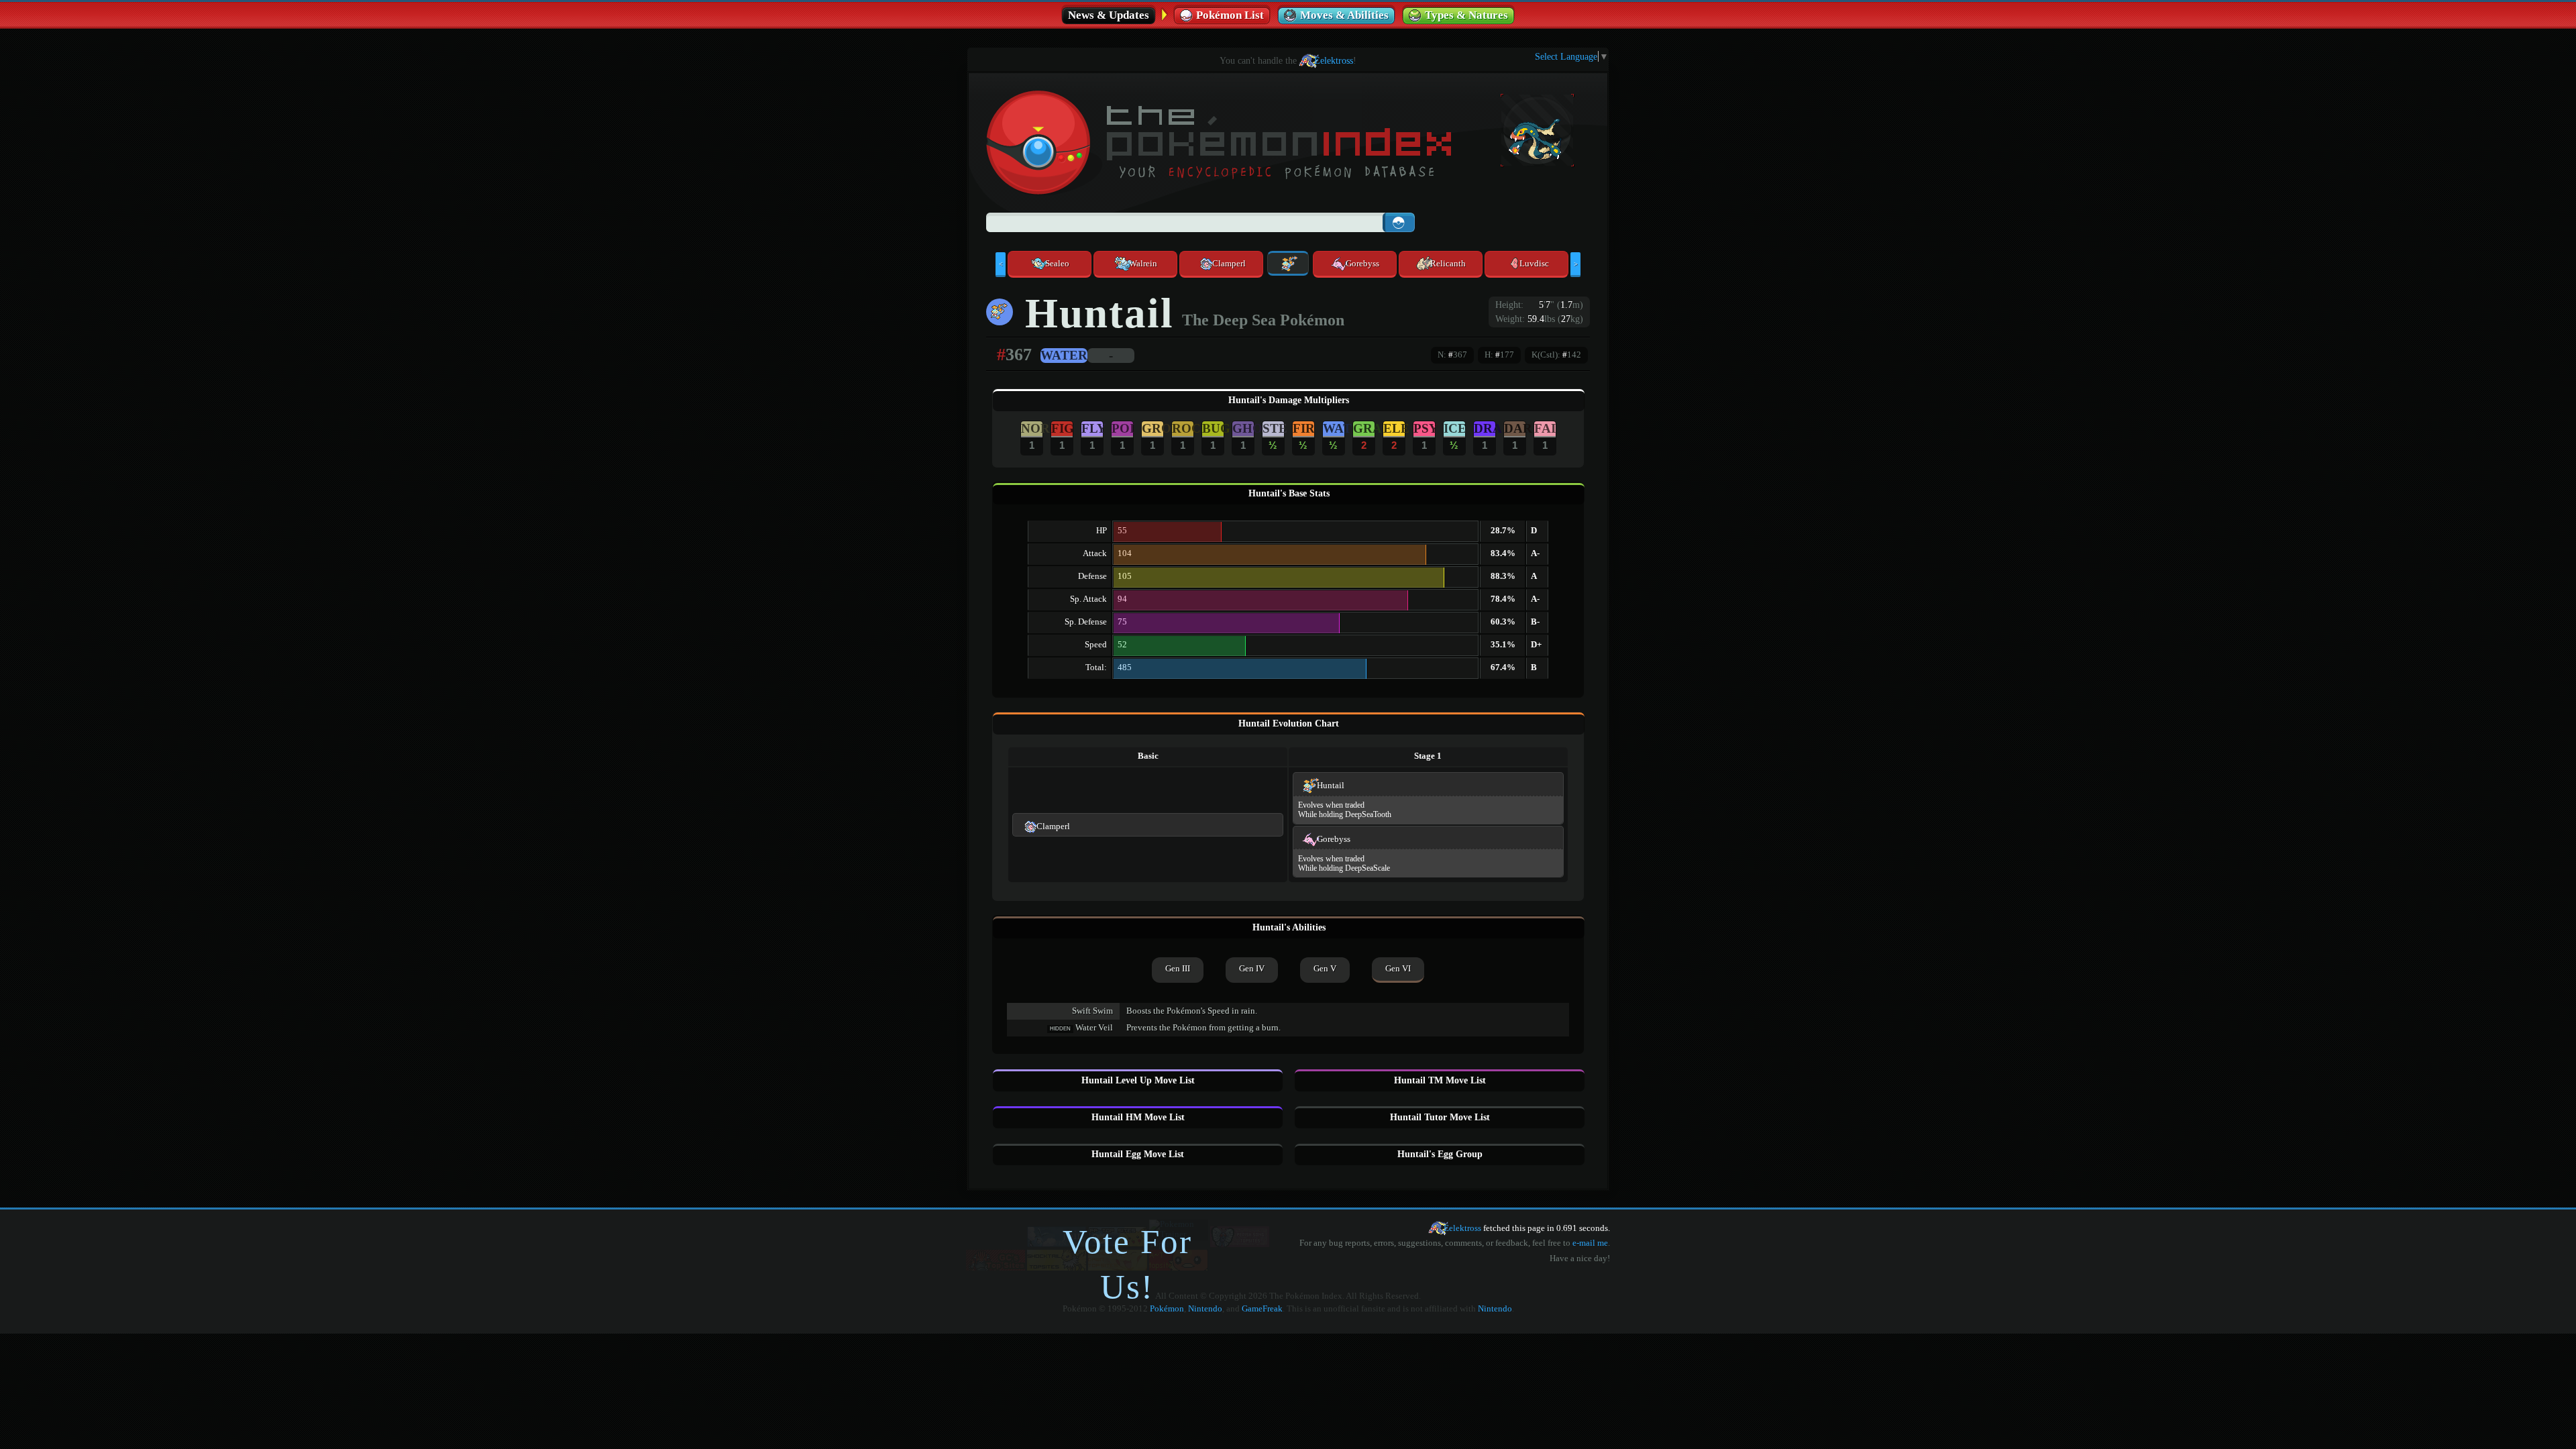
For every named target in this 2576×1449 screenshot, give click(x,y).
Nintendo (1205, 1309)
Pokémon (1167, 1309)
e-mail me (1590, 1243)
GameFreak (1262, 1309)
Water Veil (1094, 1028)
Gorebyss (1334, 839)
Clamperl (1053, 826)
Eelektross (1334, 60)
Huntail (1331, 786)
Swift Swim (1092, 1011)
